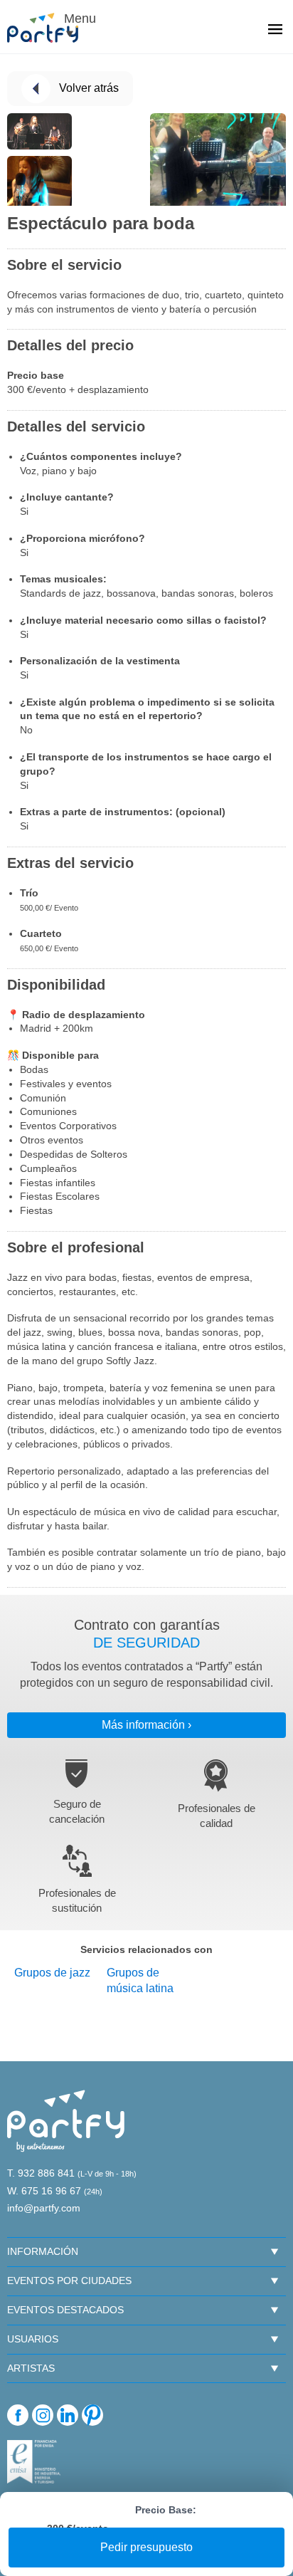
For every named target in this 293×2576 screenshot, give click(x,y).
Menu (78, 19)
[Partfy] (50, 28)
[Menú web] (275, 31)
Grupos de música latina (140, 1981)
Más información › (146, 1725)
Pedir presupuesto (146, 2547)
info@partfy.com (44, 2208)
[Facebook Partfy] (18, 2415)
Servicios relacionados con (146, 1949)
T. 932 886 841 (41, 2173)
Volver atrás (89, 88)
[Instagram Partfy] (43, 2415)
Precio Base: (166, 2510)
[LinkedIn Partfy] (68, 2415)
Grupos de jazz (52, 1973)
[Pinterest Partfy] (92, 2415)
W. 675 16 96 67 (44, 2191)
